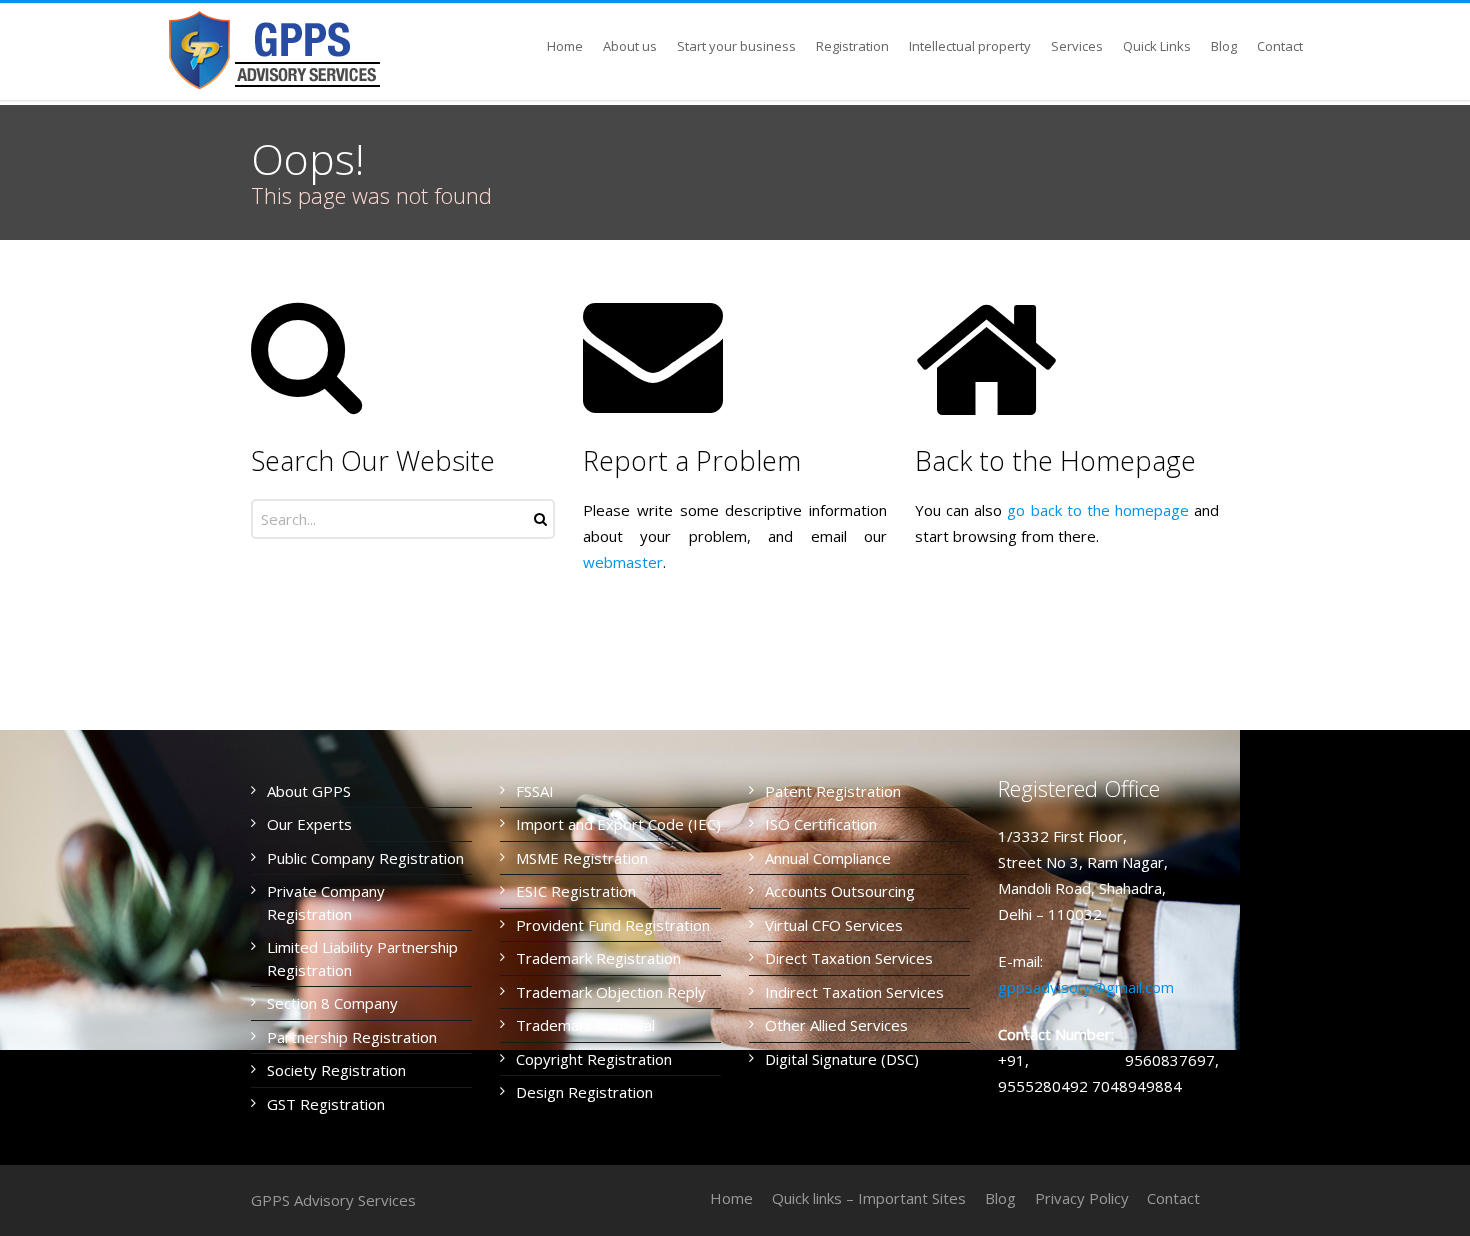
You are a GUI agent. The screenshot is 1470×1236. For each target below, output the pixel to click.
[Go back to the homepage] (277, 50)
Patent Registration (833, 791)
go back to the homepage (1098, 510)
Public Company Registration (365, 858)
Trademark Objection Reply (611, 992)
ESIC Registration (576, 891)
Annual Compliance (828, 858)
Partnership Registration (352, 1037)
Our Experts (309, 824)
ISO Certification (821, 824)
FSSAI (535, 791)
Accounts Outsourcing (840, 891)
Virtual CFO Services (834, 925)
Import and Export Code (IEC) (618, 824)
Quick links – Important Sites (869, 1198)
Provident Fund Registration (613, 925)
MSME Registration (582, 858)
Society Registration (336, 1070)
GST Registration (326, 1104)
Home (731, 1198)
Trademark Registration (598, 958)
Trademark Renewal (585, 1025)
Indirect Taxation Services (854, 992)
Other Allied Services (836, 1025)
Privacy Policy (1082, 1198)
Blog (1000, 1198)
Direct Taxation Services (849, 958)
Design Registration (584, 1092)
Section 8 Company (332, 1003)
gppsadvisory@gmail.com (1086, 987)
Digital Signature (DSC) (842, 1059)
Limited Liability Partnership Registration (362, 958)
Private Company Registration (326, 902)
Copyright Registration (594, 1059)
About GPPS (309, 791)
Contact (1173, 1198)
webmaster (623, 562)
